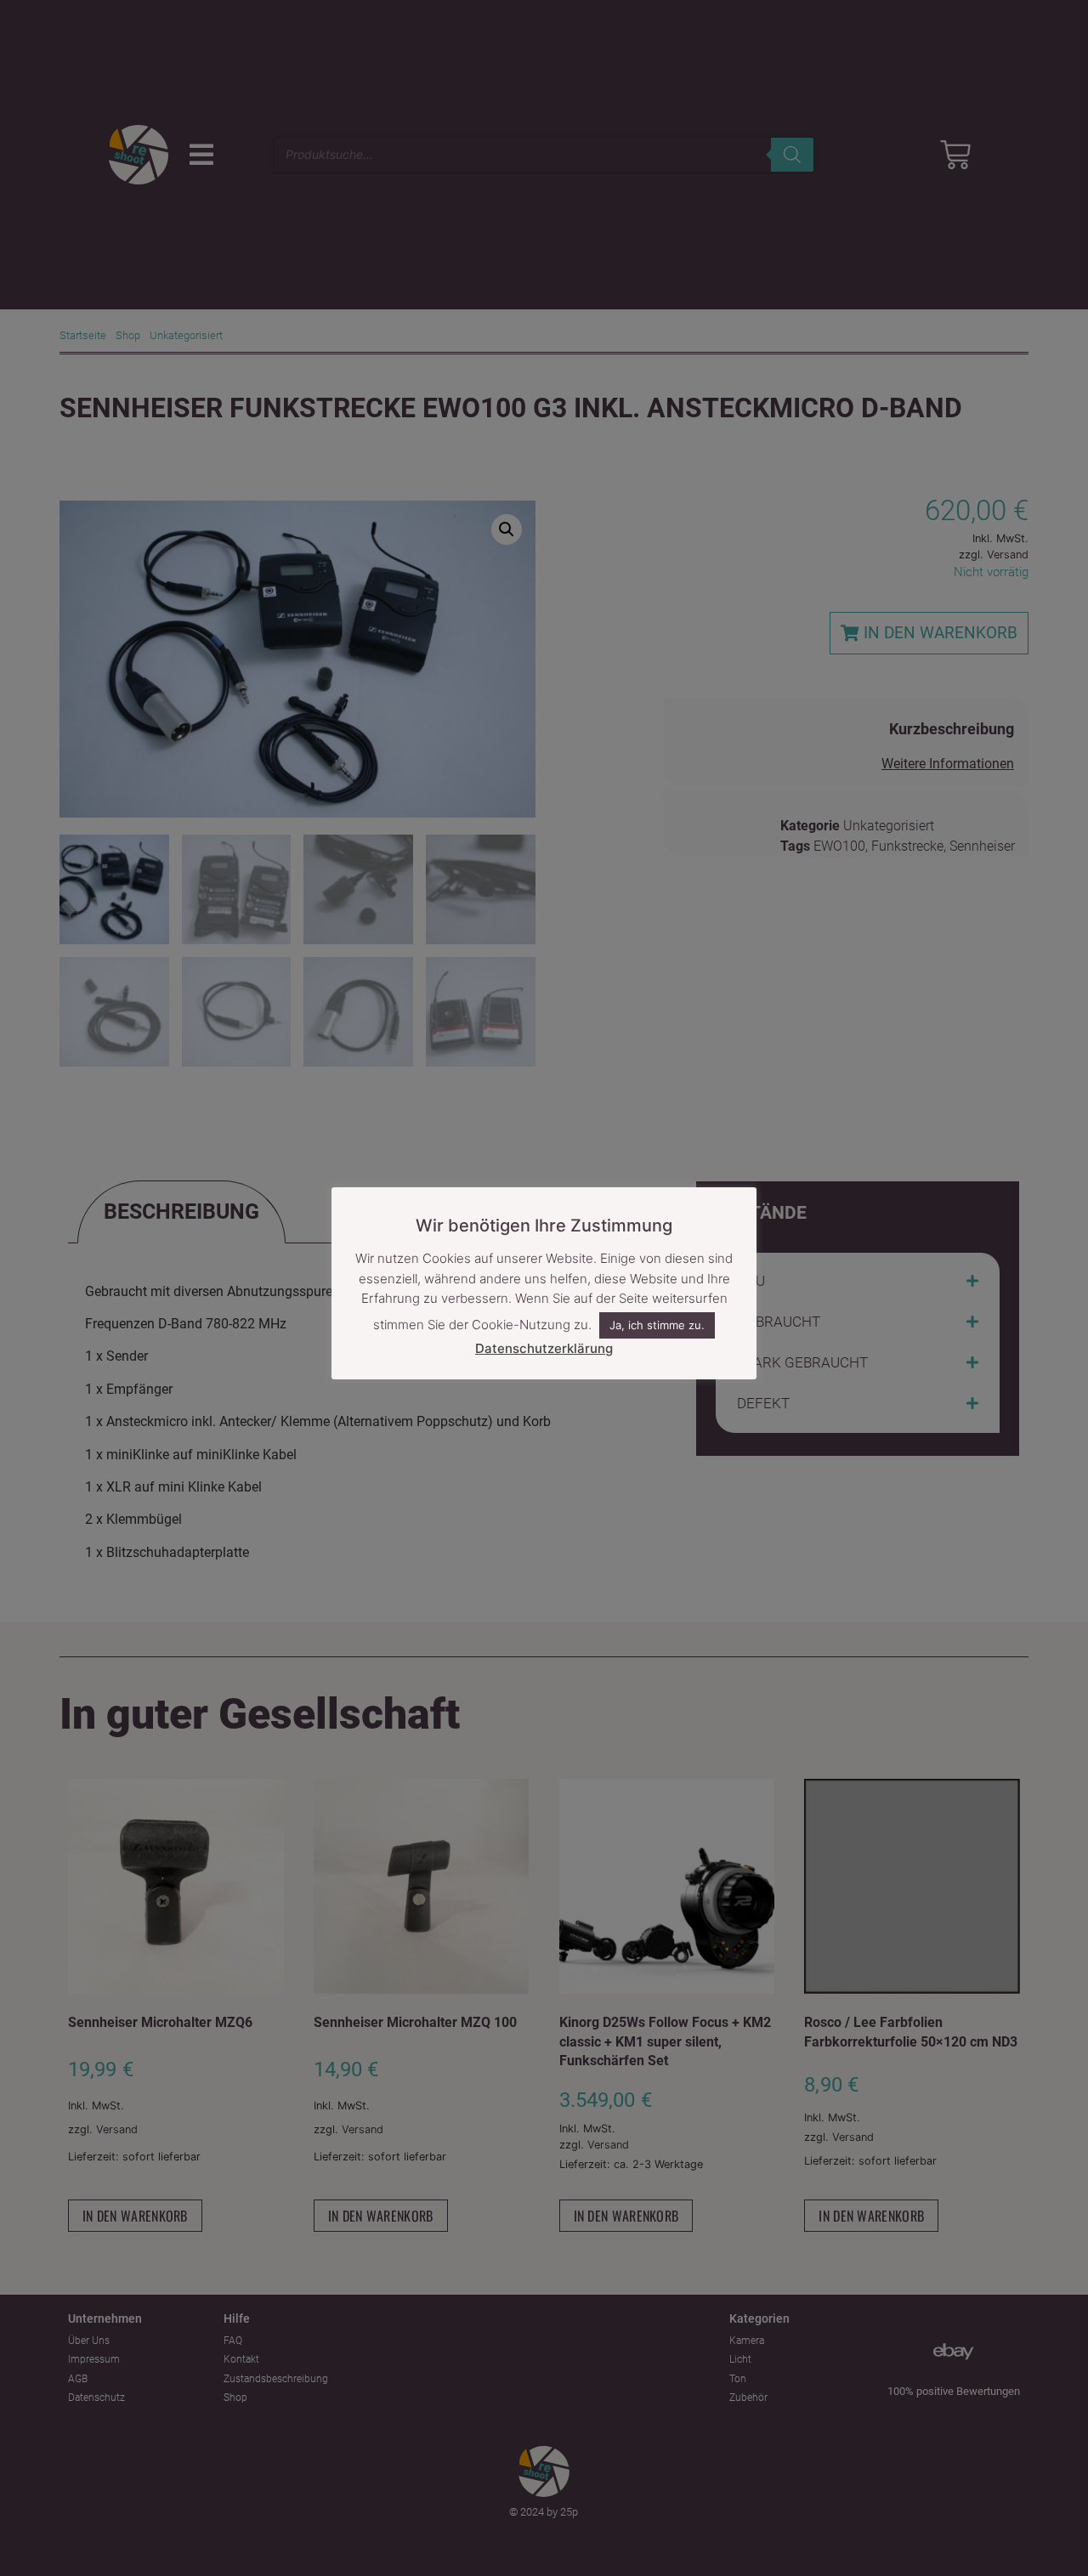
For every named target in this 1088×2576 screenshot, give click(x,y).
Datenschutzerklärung (544, 1348)
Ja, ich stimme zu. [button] (657, 1326)
